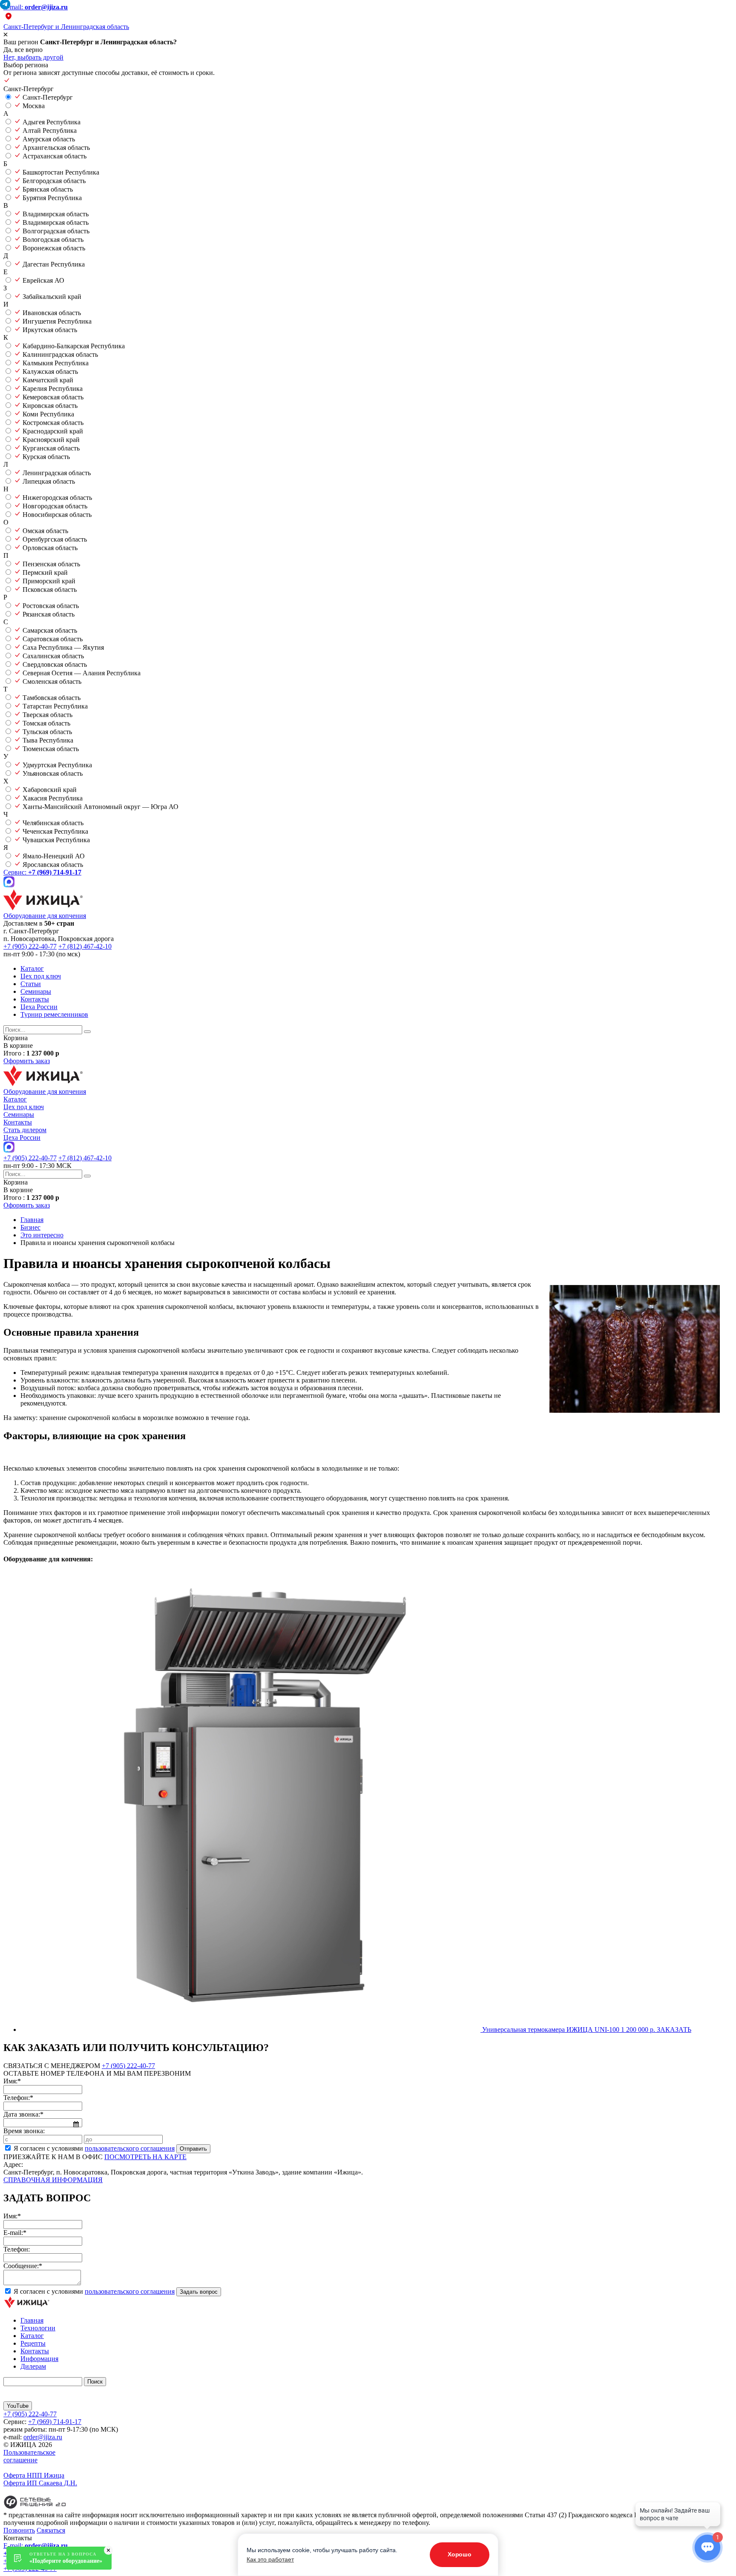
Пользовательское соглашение (29, 2456)
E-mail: (36, 7)
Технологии (38, 2328)
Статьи (31, 984)
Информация (39, 2359)
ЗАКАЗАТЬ (674, 2030)
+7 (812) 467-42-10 (85, 946)
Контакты (35, 999)
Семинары (36, 991)
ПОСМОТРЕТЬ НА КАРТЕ (145, 2157)
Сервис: (42, 872)
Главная (32, 2320)
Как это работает (270, 2559)
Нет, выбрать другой (33, 57)
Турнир (54, 1014)
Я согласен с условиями (94, 2148)
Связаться (51, 2530)
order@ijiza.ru (43, 2437)
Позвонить (19, 2530)
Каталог (32, 968)
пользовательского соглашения (130, 2148)
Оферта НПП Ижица (34, 2475)
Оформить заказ (27, 1061)
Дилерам (33, 2366)
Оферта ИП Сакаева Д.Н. (40, 2483)
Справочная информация (53, 2180)
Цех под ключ (41, 976)
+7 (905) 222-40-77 (30, 946)
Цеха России (39, 1007)
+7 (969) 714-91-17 (55, 2422)
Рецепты (33, 2343)
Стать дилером (25, 1130)
